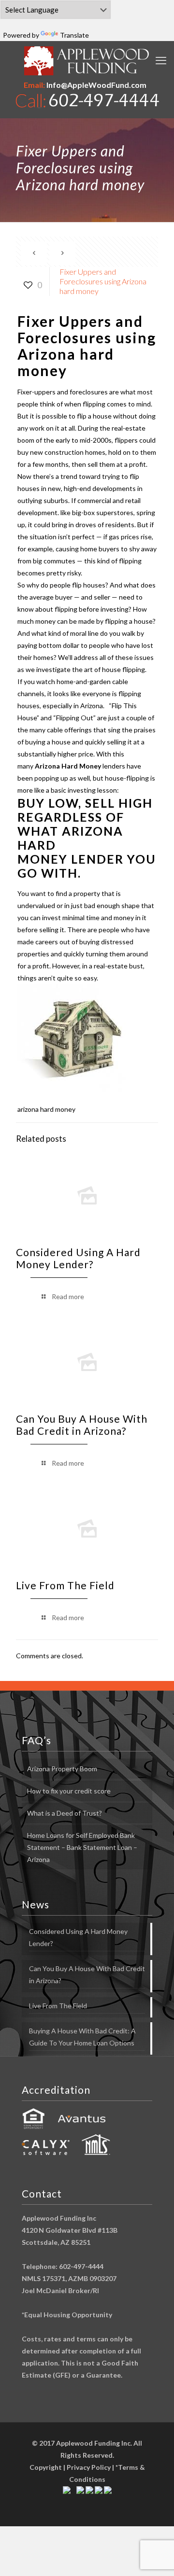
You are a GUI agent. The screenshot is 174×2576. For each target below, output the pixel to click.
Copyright (46, 2467)
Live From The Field (65, 1585)
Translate (74, 35)
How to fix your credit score (69, 1791)
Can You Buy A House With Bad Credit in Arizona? (82, 1425)
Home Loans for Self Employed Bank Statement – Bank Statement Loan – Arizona (82, 1847)
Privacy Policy (89, 2467)
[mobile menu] (161, 60)
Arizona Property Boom (62, 1769)
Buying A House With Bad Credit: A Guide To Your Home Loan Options (82, 2037)
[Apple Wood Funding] (87, 61)
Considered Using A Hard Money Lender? (78, 1258)
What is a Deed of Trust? (65, 1813)
